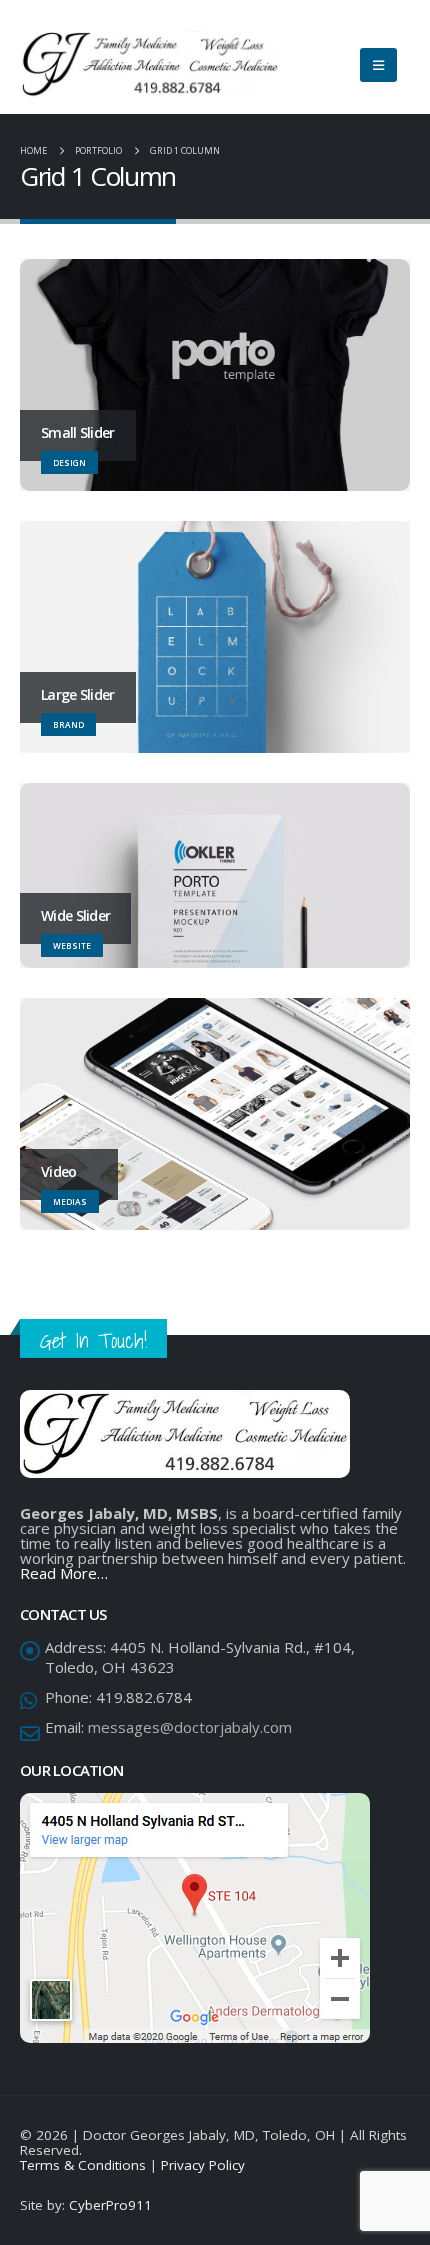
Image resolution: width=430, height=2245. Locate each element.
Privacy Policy (203, 2165)
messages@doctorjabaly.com (190, 1727)
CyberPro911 (110, 2205)
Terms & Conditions (83, 2165)
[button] (378, 65)
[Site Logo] (150, 64)
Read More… (64, 1573)
